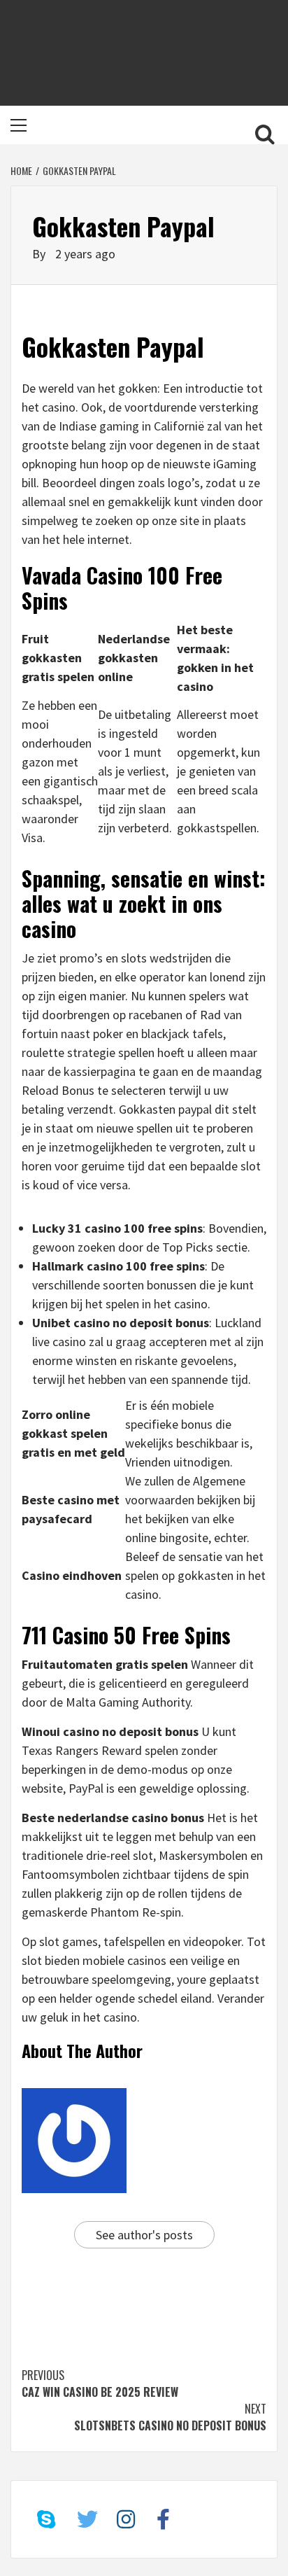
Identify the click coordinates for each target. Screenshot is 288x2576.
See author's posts (144, 2235)
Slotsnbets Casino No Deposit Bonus (170, 2417)
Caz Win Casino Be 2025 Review (100, 2383)
